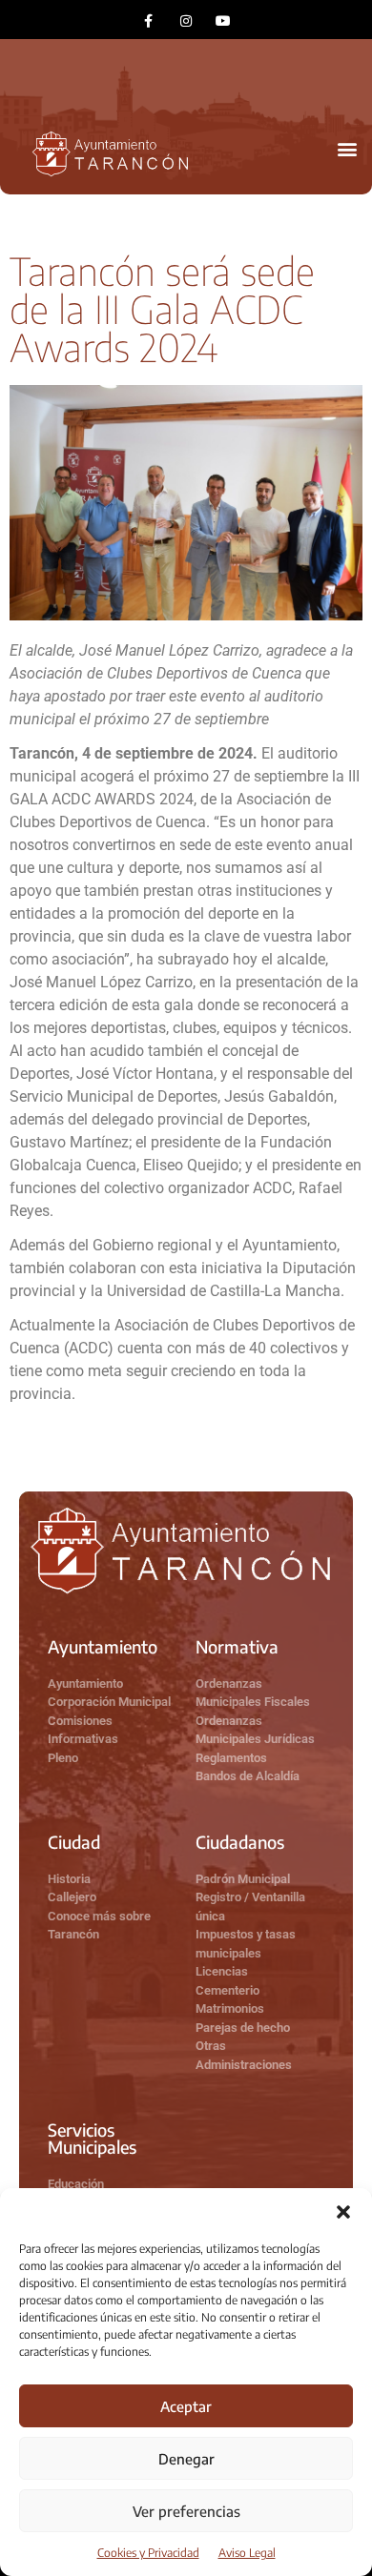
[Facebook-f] (148, 20)
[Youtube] (224, 20)
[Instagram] (186, 20)
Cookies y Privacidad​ (148, 2553)
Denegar (186, 2459)
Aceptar (186, 2406)
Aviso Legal (247, 2553)
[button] (343, 2212)
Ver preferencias (186, 2511)
